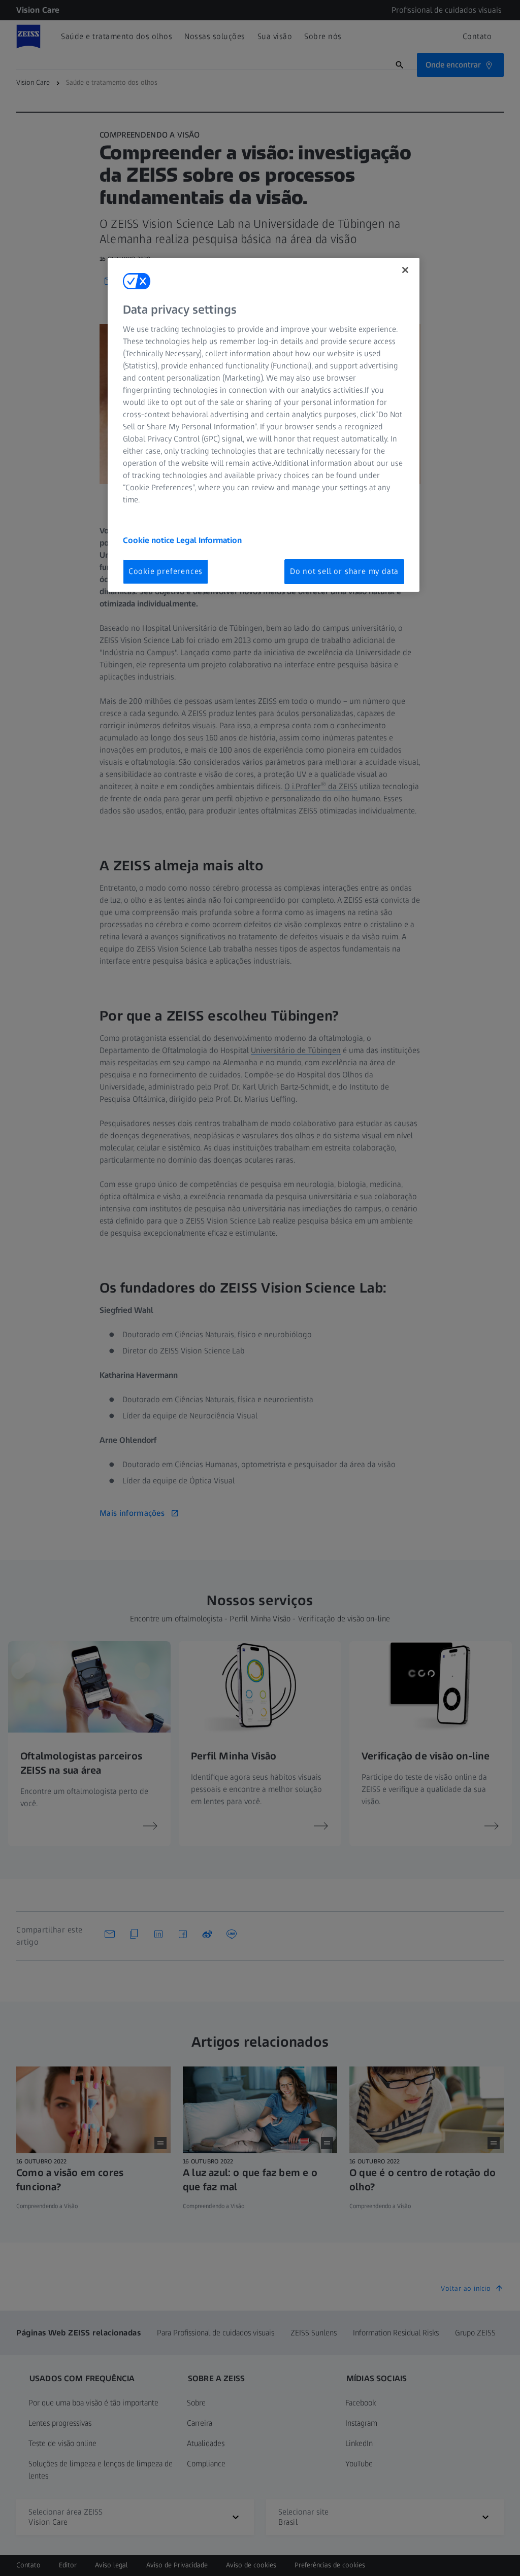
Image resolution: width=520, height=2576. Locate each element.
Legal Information (209, 540)
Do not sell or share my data (344, 571)
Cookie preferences (166, 571)
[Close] (405, 270)
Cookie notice (150, 540)
